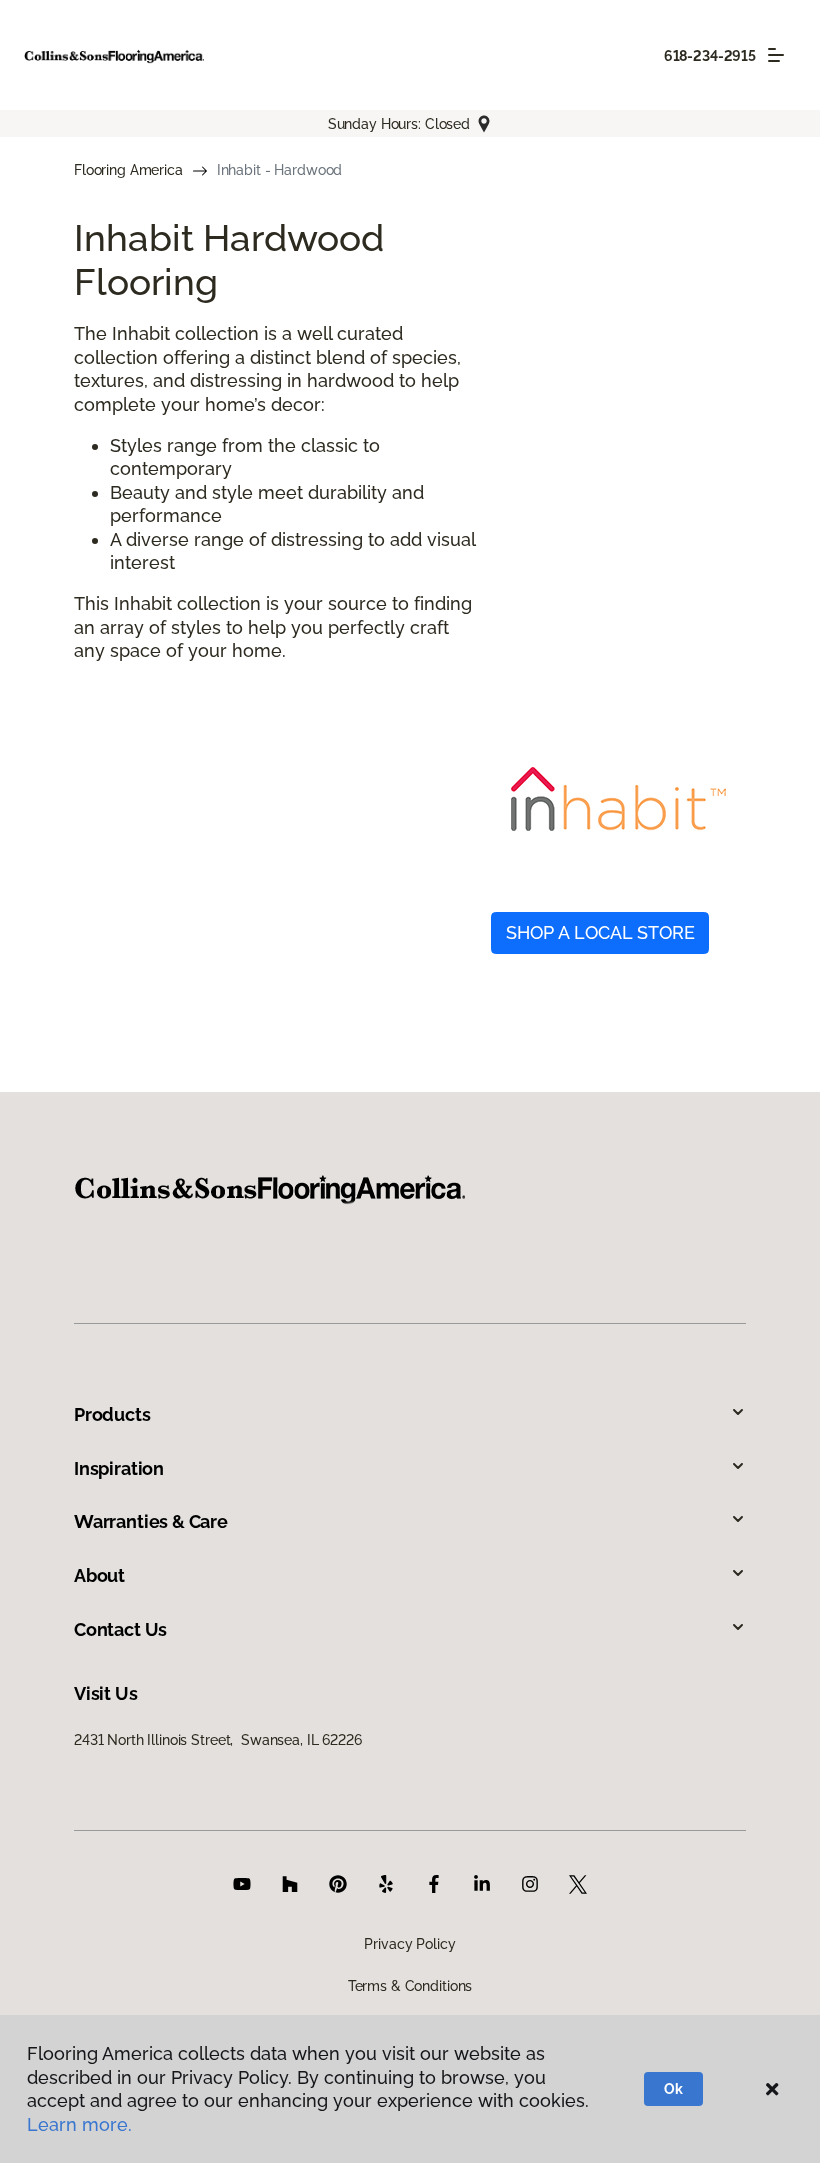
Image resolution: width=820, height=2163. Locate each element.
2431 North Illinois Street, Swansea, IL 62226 (218, 1740)
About (99, 1575)
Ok (673, 2089)
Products (112, 1414)
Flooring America (128, 170)
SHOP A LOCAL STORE (600, 932)
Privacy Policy (409, 1944)
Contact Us (120, 1629)
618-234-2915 (710, 56)
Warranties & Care (151, 1521)
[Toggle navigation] (776, 55)
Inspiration (119, 1468)
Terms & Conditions (410, 1986)
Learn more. (79, 2124)
